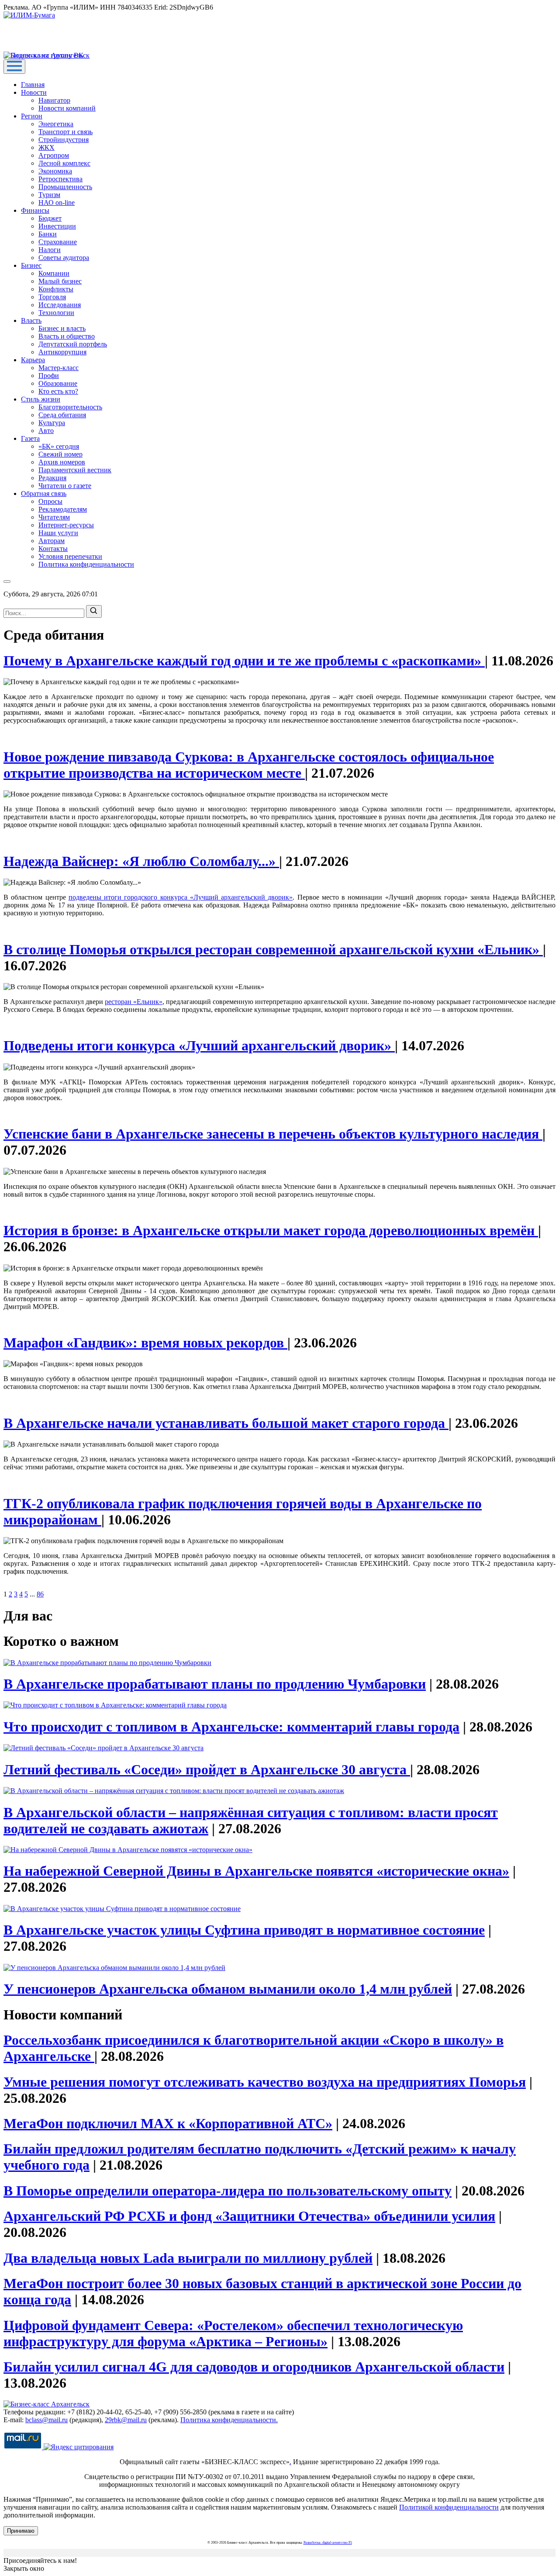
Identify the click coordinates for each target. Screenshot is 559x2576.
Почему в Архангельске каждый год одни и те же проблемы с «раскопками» (244, 661)
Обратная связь (44, 493)
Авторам (52, 541)
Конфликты (56, 289)
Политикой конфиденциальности (449, 2507)
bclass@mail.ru (47, 2420)
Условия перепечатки (70, 556)
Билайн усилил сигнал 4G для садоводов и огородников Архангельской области (254, 2367)
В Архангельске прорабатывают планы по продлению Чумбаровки (215, 1684)
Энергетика (56, 124)
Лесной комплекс (64, 163)
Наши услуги (58, 533)
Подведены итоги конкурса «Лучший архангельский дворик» (199, 1046)
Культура (52, 423)
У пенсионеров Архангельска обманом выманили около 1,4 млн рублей (228, 1989)
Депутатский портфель (73, 344)
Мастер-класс (59, 368)
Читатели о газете (65, 486)
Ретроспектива (60, 179)
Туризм (49, 195)
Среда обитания (62, 415)
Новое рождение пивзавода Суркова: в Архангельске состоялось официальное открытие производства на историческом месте (249, 765)
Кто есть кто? (58, 391)
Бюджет (50, 218)
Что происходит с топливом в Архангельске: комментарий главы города (231, 1727)
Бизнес (31, 265)
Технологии (56, 313)
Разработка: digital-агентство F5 (328, 2543)
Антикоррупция (62, 352)
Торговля (52, 297)
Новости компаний (67, 108)
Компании (54, 273)
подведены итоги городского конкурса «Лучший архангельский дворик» (181, 897)
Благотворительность (70, 407)
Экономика (55, 171)
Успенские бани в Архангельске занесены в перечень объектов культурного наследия (273, 1134)
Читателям (54, 517)
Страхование (58, 242)
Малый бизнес (60, 281)
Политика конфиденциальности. (229, 2420)
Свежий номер (60, 454)
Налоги (50, 250)
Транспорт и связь (66, 132)
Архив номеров (62, 462)
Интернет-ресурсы (66, 525)
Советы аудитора (64, 258)
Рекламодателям (63, 509)
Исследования (60, 305)
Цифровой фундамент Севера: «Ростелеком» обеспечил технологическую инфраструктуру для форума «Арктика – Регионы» (233, 2333)
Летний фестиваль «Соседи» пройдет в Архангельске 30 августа (207, 1769)
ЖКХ (47, 147)
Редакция (52, 478)
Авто (46, 431)
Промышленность (65, 187)
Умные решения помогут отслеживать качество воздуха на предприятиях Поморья (265, 2082)
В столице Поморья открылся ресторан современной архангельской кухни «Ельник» (273, 949)
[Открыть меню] (14, 67)
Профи (49, 376)
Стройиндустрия (64, 140)
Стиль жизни (41, 399)
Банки (48, 234)
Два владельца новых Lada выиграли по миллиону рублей (188, 2258)
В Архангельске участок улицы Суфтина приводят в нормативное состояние (244, 1930)
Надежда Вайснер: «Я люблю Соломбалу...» (141, 861)
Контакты (53, 549)
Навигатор (54, 100)
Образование (58, 383)
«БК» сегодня (59, 446)
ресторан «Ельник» (134, 1002)
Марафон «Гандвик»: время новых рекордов (145, 1343)
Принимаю (21, 2531)
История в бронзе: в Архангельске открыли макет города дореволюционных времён (271, 1230)
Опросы (50, 501)
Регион (32, 116)
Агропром (54, 155)
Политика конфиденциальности (86, 564)
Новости (34, 92)
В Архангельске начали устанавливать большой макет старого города (226, 1423)
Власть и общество (67, 336)
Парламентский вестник (75, 470)
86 (40, 1594)
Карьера (33, 360)
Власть (31, 320)
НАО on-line (57, 203)
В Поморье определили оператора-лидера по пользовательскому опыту (228, 2191)
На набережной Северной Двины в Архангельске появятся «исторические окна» (256, 1871)
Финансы (35, 210)
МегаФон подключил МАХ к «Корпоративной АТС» (168, 2123)
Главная (33, 85)
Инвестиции (57, 226)
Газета (30, 438)
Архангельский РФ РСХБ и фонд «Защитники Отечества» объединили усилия (249, 2216)
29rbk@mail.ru (126, 2420)
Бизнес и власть (62, 328)
